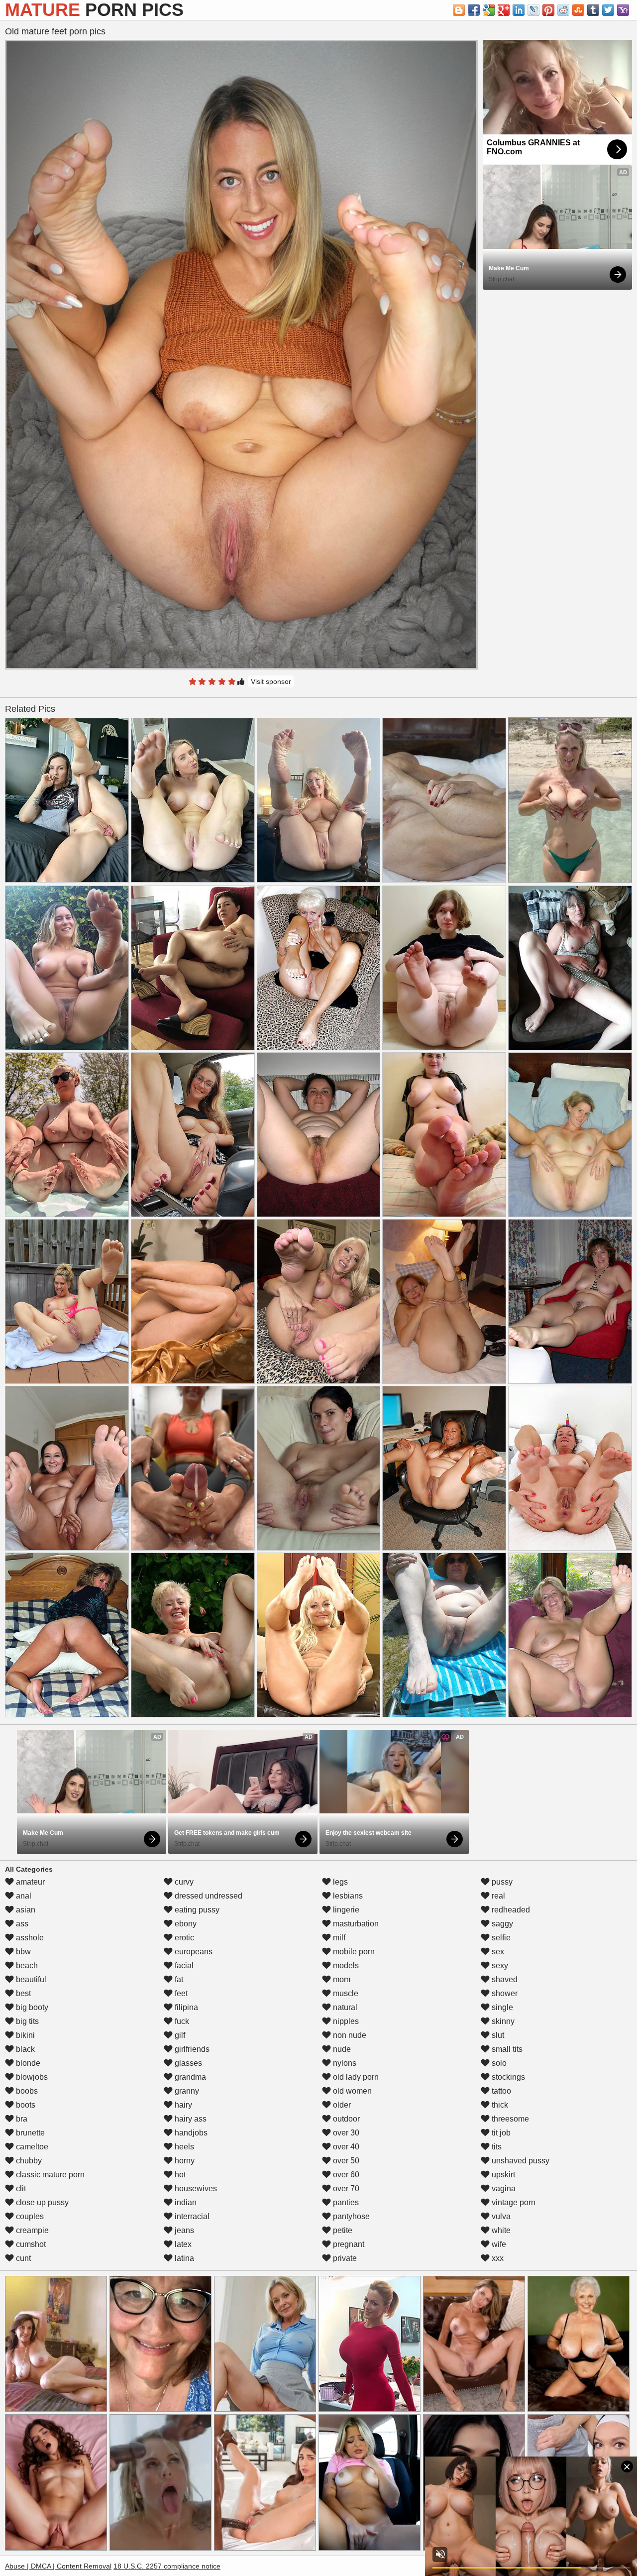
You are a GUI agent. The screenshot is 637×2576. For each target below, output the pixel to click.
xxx (497, 2258)
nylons (344, 2063)
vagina (503, 2188)
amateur (29, 1882)
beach (26, 1965)
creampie (31, 2230)
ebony (185, 1924)
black (24, 2049)
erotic (183, 1938)
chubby (28, 2161)
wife (498, 2244)
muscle (345, 1993)
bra (21, 2119)
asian (25, 1910)
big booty (31, 2007)
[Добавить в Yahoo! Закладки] (623, 10)
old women (351, 2091)
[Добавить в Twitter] (608, 10)
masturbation (355, 1924)
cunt (22, 2258)
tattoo (500, 2091)
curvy (183, 1882)
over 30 (345, 2133)
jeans (183, 2230)
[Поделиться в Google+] (504, 10)
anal (23, 1896)
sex (497, 1952)
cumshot (30, 2244)
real (497, 1896)
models (345, 1965)
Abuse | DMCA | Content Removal (58, 2566)
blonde (27, 2063)
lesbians (347, 1896)
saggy (501, 1924)
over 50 (345, 2161)
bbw (22, 1952)
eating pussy (196, 1910)
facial (183, 1965)
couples (29, 2216)
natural (344, 2007)
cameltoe (31, 2147)
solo (498, 2063)
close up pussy (41, 2202)
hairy (182, 2105)
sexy (499, 1965)
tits (496, 2147)
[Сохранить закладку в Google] (489, 10)
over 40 (345, 2147)
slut (497, 2035)
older (341, 2105)
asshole (29, 1938)
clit (20, 2188)
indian (185, 2202)
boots (25, 2105)
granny (186, 2091)
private (344, 2258)
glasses (187, 2063)
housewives (195, 2188)
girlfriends (191, 2049)
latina (183, 2258)
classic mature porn (49, 2175)
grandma (189, 2077)
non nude (349, 2035)
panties (345, 2202)
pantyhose (350, 2216)
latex (182, 2244)
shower (504, 1993)
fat (178, 1979)
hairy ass (190, 2119)
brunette (29, 2133)
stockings (507, 2077)
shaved (504, 1979)
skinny (502, 2021)
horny (184, 2161)
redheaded (510, 1910)
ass (21, 1924)
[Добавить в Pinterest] (548, 10)
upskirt (502, 2175)
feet (180, 1993)
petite (342, 2230)
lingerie (345, 1910)
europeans (193, 1952)
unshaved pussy (520, 2161)
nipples (345, 2021)
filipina (185, 2007)
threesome (509, 2119)
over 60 (345, 2175)
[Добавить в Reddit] (563, 10)
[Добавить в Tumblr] (593, 10)
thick (499, 2105)
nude (341, 2049)
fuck (181, 2021)
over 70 (345, 2188)
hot (179, 2175)
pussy (501, 1882)
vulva (500, 2216)
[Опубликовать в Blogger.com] (459, 10)
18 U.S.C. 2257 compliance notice (167, 2566)
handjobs (190, 2133)
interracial (191, 2216)
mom (341, 1979)
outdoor (345, 2119)
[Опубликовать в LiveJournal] (533, 10)
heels (183, 2147)
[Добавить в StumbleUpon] (578, 10)
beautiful (30, 1979)
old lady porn (355, 2077)
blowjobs (31, 2077)
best (22, 1993)
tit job (500, 2133)
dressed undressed (208, 1896)
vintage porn (513, 2202)
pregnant (348, 2244)
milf (338, 1938)
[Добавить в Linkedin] (519, 10)
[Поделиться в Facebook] (474, 10)
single (501, 2007)
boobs (26, 2091)
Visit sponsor (271, 681)
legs (339, 1882)
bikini (24, 2035)
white (500, 2230)
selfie (500, 1938)
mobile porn (353, 1952)
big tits (26, 2021)
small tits (506, 2049)
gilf (179, 2035)
